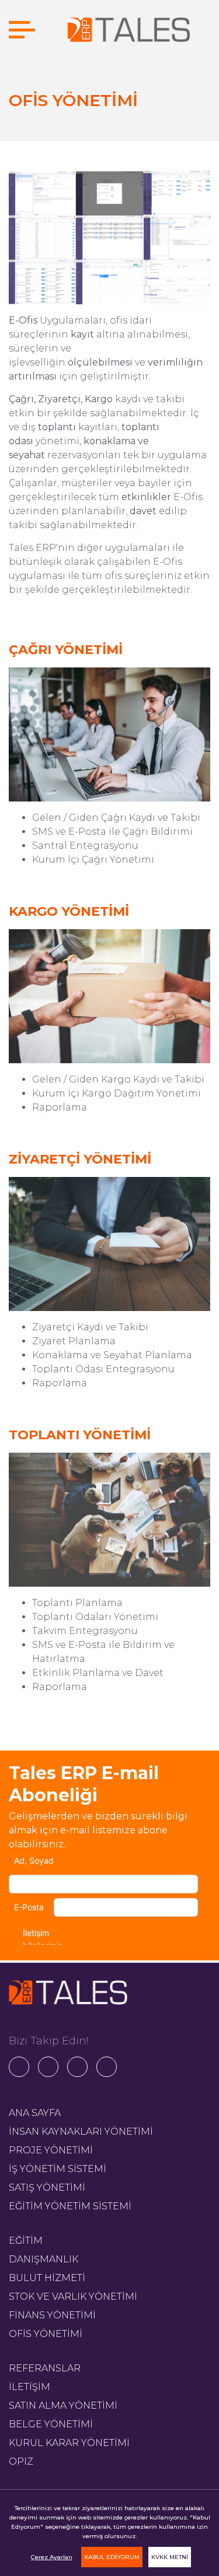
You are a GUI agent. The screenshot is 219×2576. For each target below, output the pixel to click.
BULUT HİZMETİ (47, 2278)
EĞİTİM (26, 2241)
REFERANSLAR (45, 2368)
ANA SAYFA (35, 2113)
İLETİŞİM (29, 2387)
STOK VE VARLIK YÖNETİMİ (73, 2296)
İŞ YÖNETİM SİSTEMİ (58, 2169)
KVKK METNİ (170, 2557)
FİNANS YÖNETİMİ (52, 2315)
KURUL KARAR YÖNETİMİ (69, 2443)
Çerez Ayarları (52, 2557)
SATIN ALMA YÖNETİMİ (63, 2405)
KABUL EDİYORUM (112, 2557)
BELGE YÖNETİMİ (51, 2424)
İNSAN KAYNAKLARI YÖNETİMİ (81, 2132)
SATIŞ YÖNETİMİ (47, 2187)
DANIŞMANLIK (44, 2259)
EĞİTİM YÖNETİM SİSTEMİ (70, 2206)
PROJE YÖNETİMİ (51, 2150)
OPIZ (21, 2461)
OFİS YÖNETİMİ (46, 2334)
